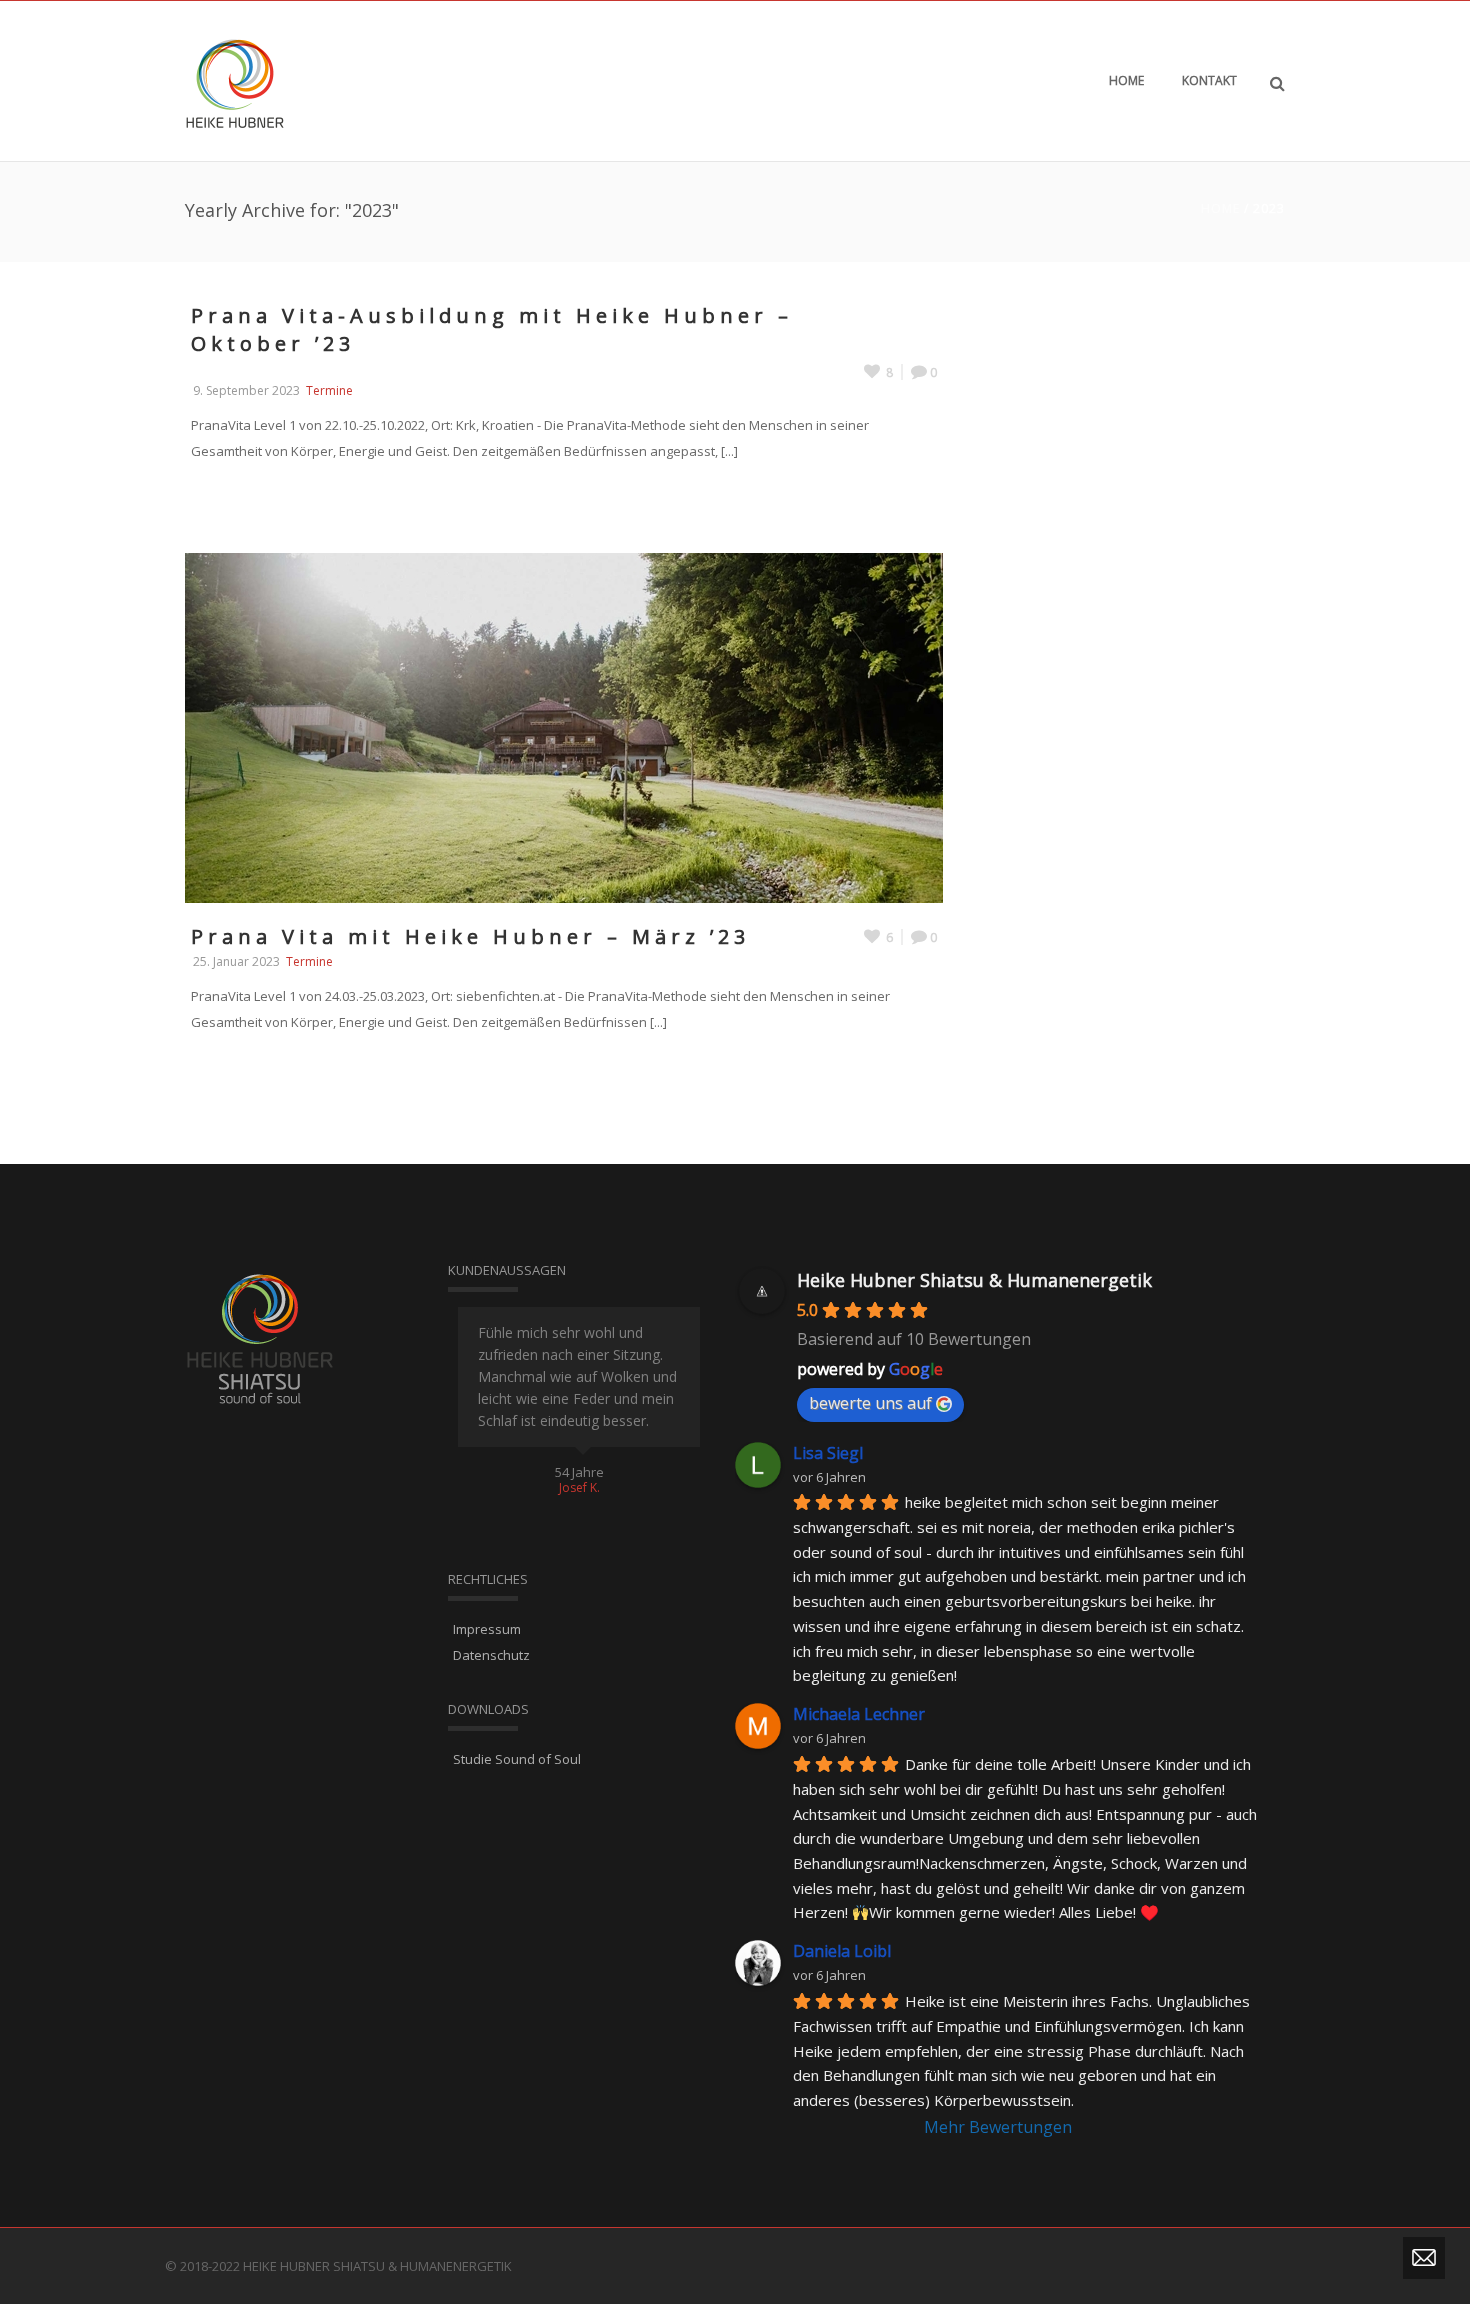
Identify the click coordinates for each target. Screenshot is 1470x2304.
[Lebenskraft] (235, 81)
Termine (329, 390)
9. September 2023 (246, 390)
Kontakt (1209, 80)
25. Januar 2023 (236, 961)
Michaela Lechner (859, 1714)
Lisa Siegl (828, 1453)
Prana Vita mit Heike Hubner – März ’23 (470, 936)
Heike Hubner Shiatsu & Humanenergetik (974, 1280)
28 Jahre (579, 1472)
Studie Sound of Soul (517, 1759)
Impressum (487, 1629)
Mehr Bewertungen (998, 2127)
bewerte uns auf (870, 1403)
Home (1126, 80)
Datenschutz (491, 1655)
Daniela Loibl (842, 1951)
